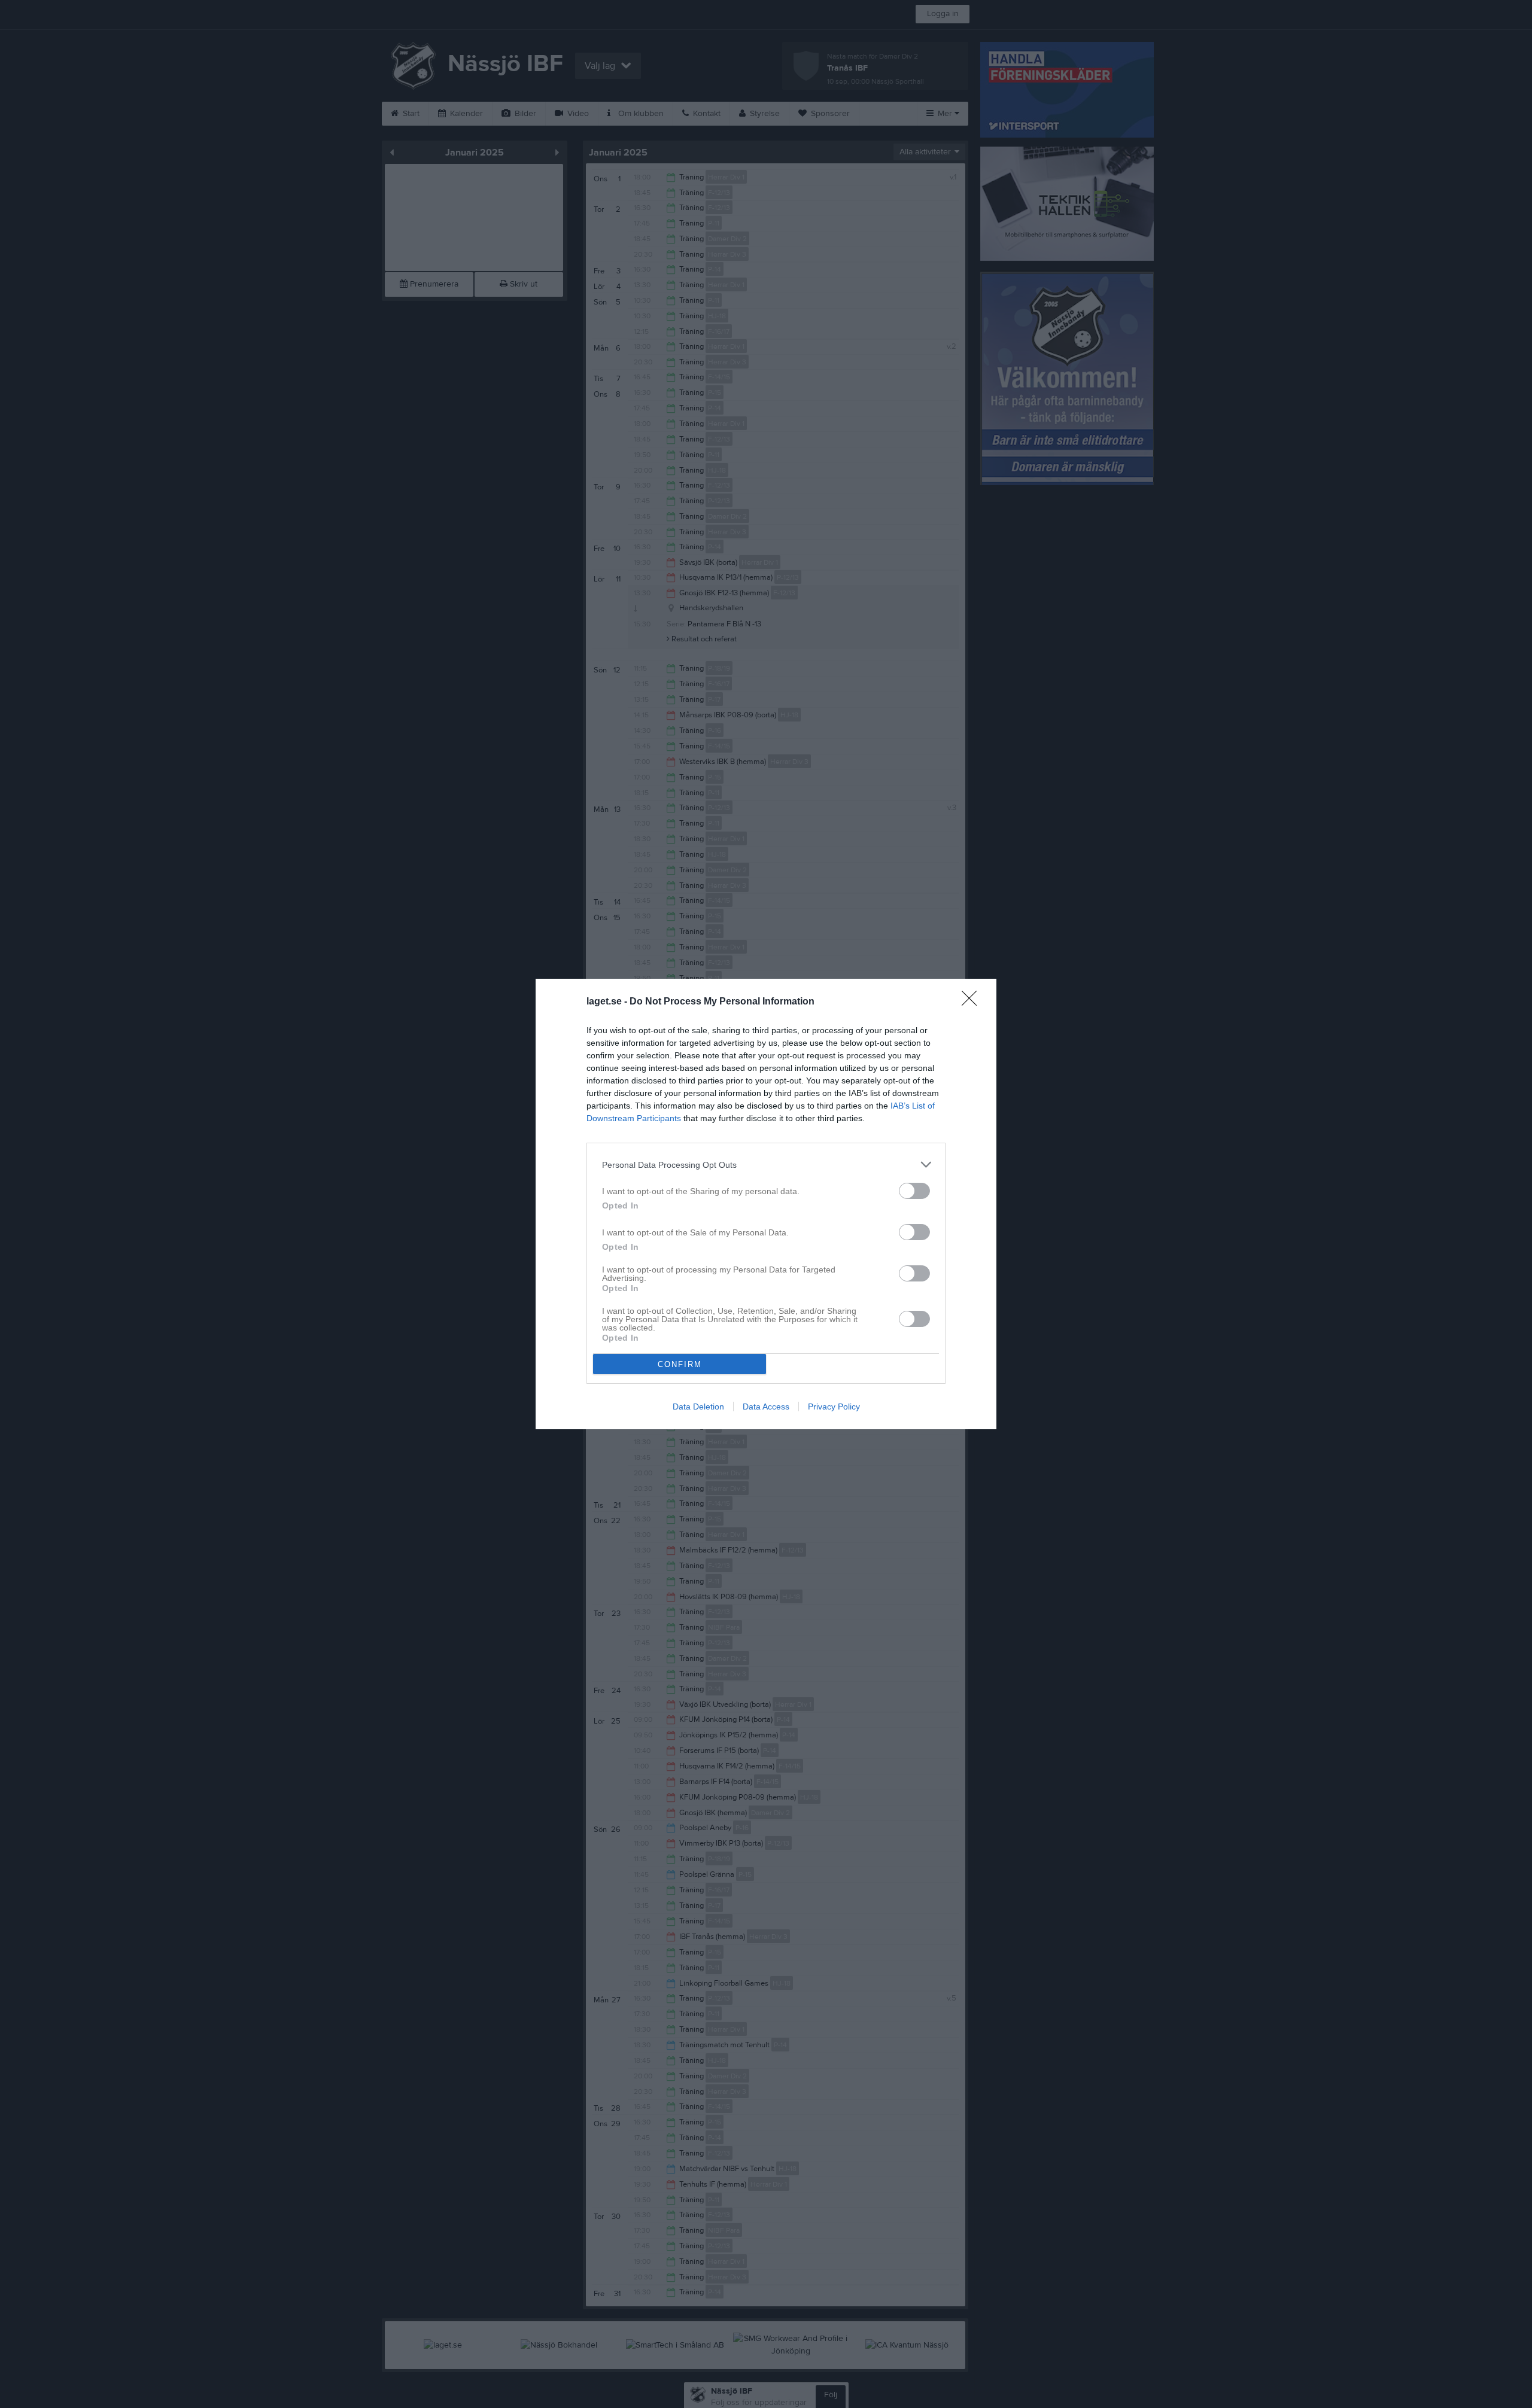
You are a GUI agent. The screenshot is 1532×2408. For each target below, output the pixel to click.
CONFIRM (680, 1364)
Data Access (766, 1407)
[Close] (973, 1002)
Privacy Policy (834, 1407)
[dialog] (766, 1204)
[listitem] (766, 1165)
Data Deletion (698, 1407)
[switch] (914, 1191)
